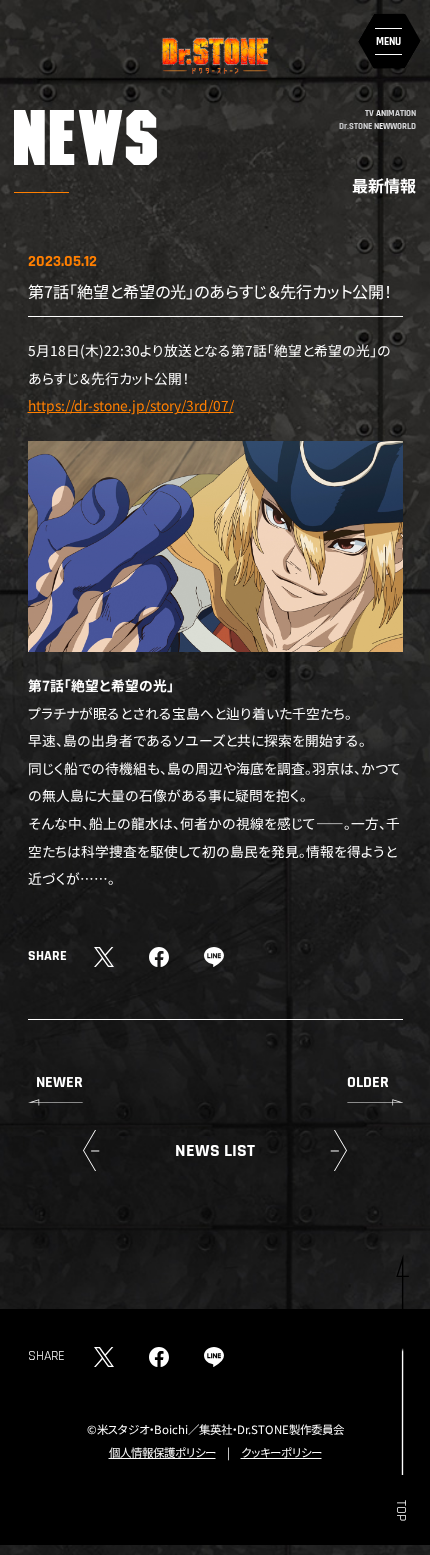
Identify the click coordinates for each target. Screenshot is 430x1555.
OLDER (368, 1082)
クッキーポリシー (281, 1452)
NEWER (59, 1082)
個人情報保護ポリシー (162, 1452)
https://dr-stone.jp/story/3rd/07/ (131, 405)
